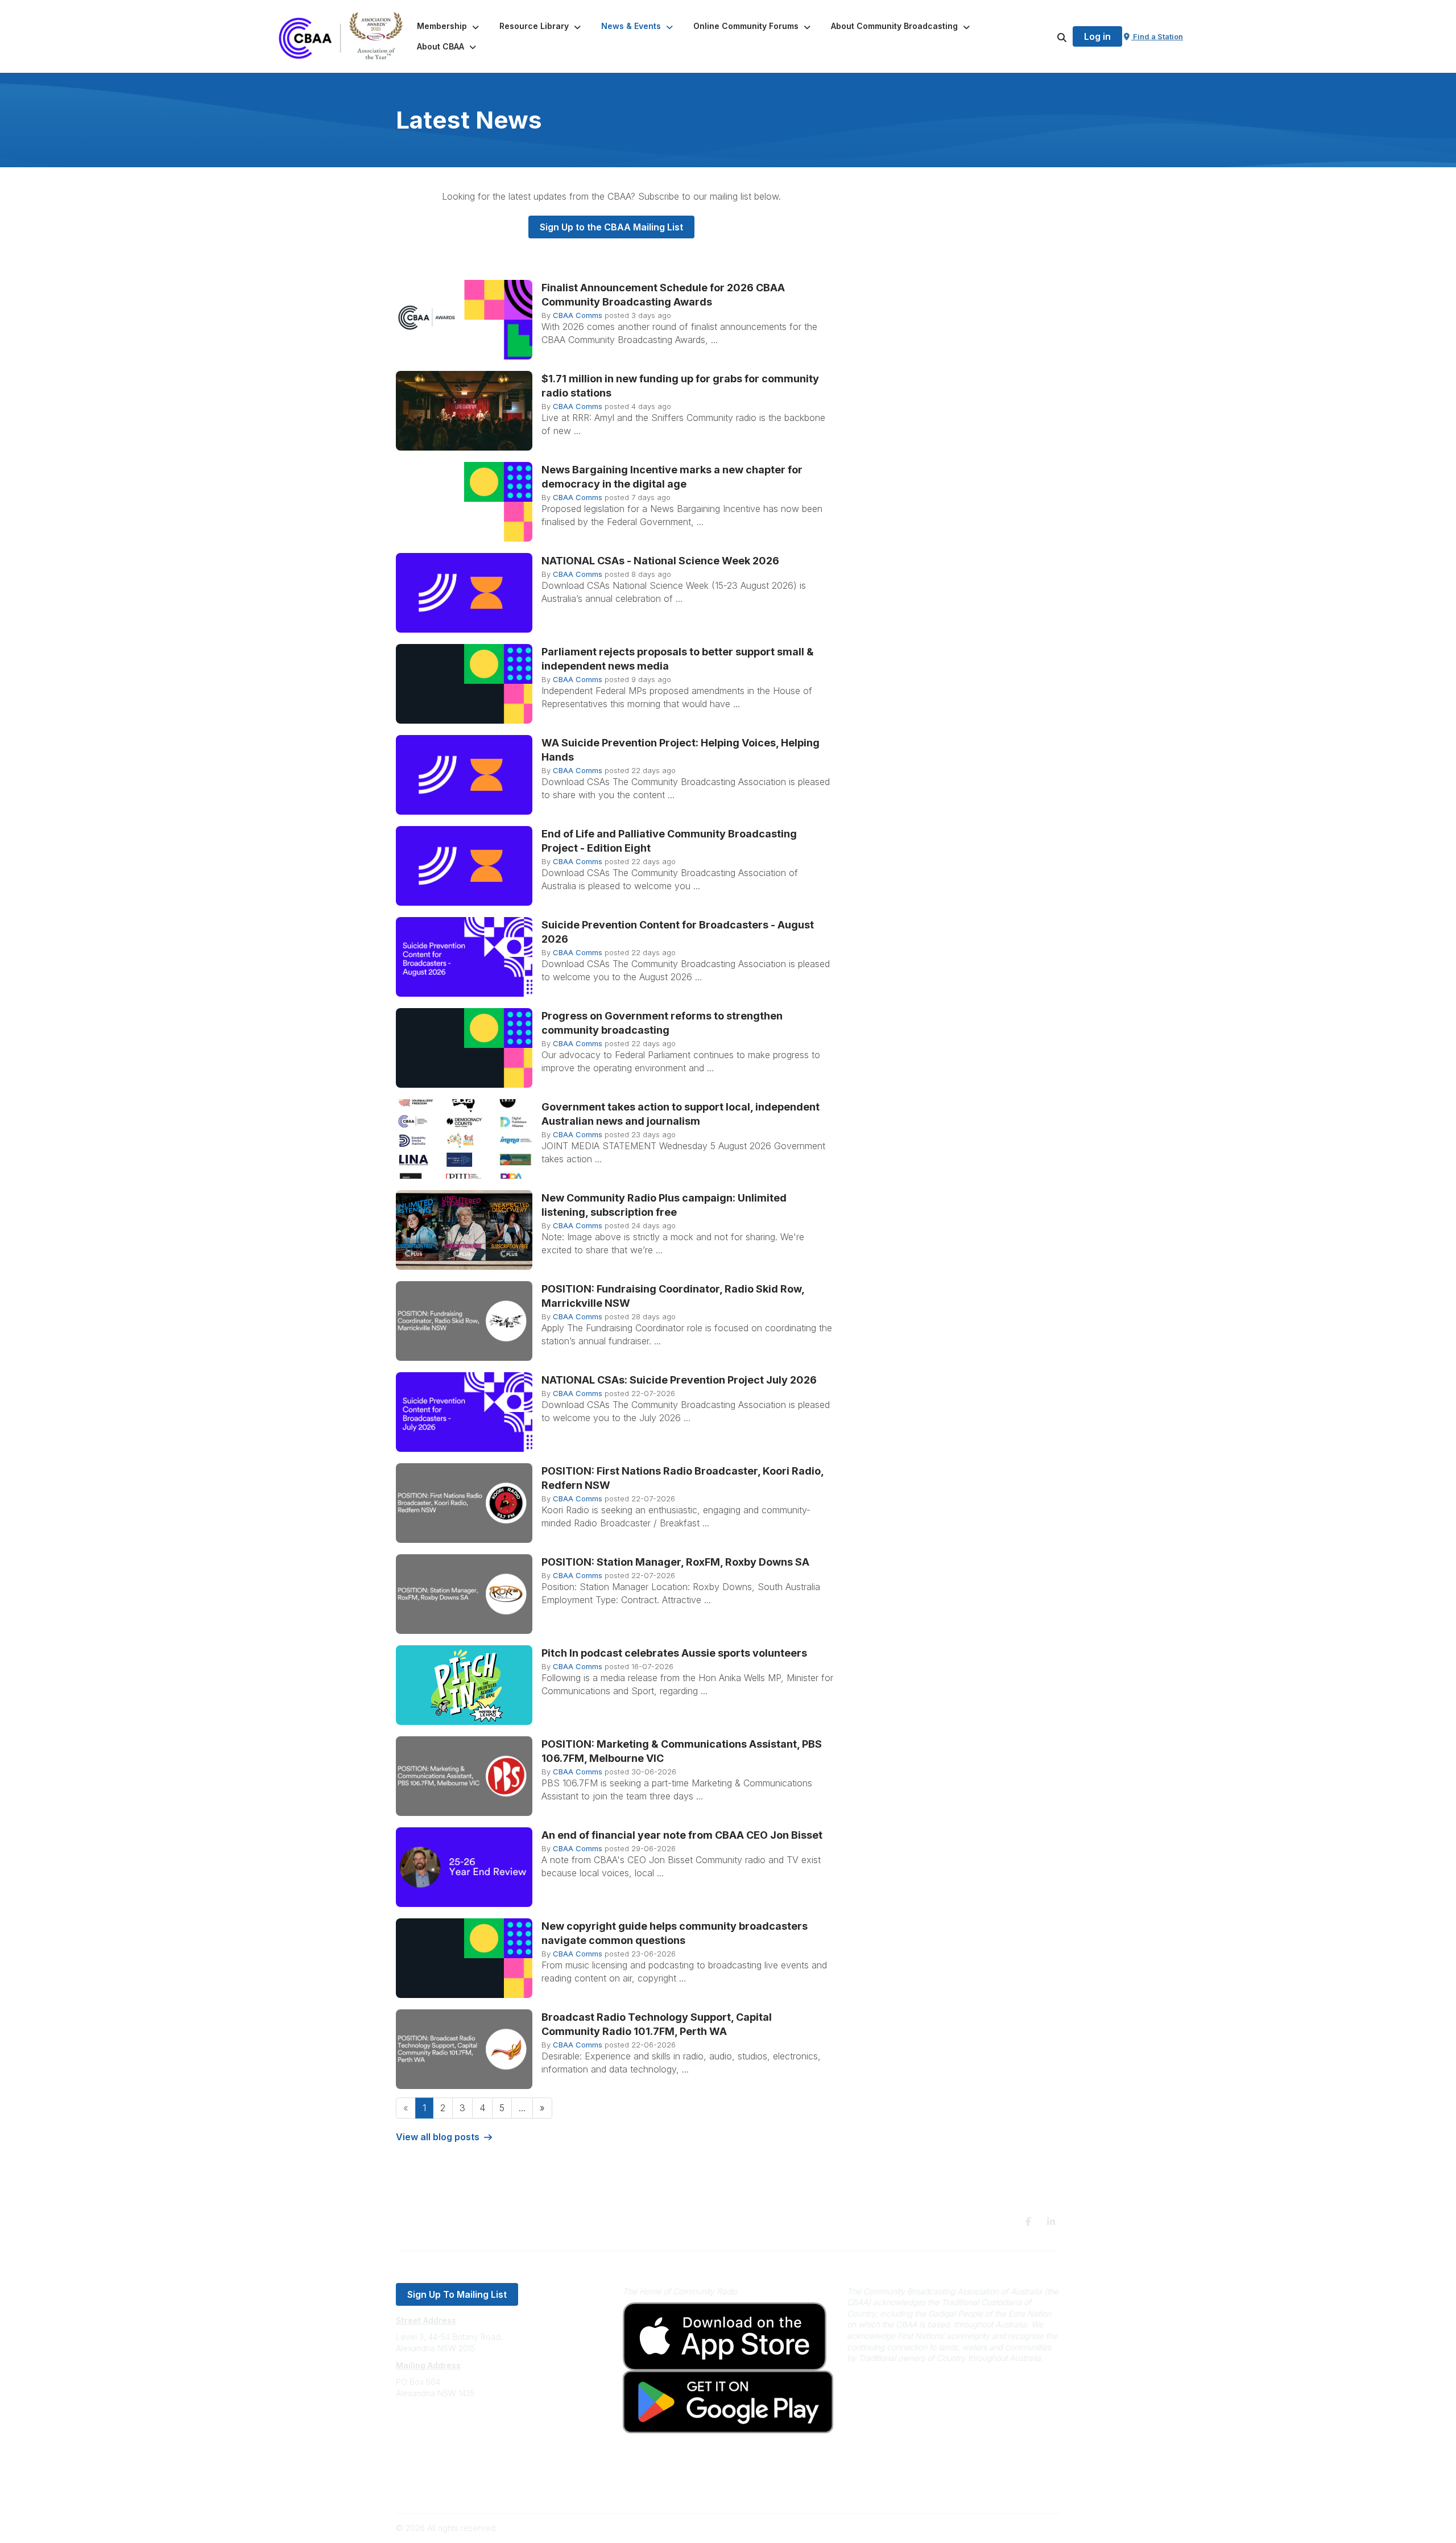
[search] (1048, 36)
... (522, 2108)
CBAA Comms (578, 315)
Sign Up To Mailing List (457, 2294)
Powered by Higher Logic (1012, 2528)
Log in (1097, 36)
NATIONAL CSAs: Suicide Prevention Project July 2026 (679, 1380)
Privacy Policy (422, 2473)
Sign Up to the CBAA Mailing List (611, 227)
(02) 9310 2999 (424, 2427)
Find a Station (1157, 36)
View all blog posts (438, 2137)
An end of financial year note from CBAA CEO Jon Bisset (682, 1835)
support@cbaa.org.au (437, 2439)
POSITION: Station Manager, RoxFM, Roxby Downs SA (675, 1562)
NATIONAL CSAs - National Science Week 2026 (660, 561)
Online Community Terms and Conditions (471, 2490)
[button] (449, 26)
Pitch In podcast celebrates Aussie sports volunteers (674, 1653)
